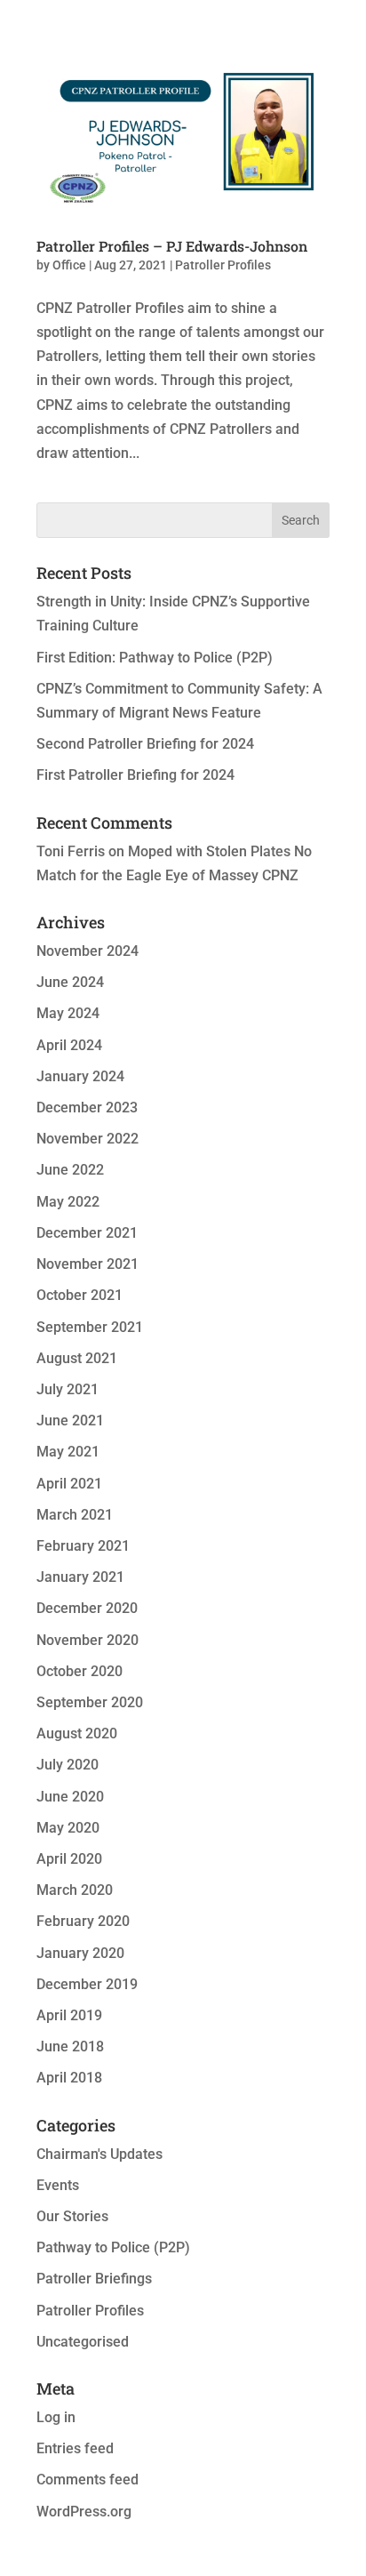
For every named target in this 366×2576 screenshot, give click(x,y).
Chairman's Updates (99, 2154)
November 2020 (88, 1640)
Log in (56, 2417)
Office (69, 265)
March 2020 (75, 1890)
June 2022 (70, 1170)
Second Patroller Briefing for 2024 (145, 744)
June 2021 (70, 1420)
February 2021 (83, 1546)
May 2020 (68, 1828)
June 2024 (70, 982)
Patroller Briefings (94, 2279)
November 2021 (88, 1264)
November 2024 (88, 951)
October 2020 (80, 1671)
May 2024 (68, 1013)
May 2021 (68, 1452)
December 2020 (87, 1608)
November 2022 (88, 1139)
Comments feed (88, 2480)
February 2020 (83, 1921)
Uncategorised (83, 2342)
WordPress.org (84, 2512)
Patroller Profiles (223, 265)
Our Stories (72, 2216)
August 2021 (77, 1358)
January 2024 (80, 1076)
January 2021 (80, 1577)
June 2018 (70, 2046)
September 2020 (90, 1702)
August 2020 (77, 1733)
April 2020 (69, 1859)
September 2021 (90, 1327)
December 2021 (87, 1233)
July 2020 (68, 1765)
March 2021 (75, 1515)
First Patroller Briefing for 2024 (135, 775)
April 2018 (69, 2078)
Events (58, 2185)
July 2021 (68, 1389)
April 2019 (69, 2015)
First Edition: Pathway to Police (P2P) (155, 658)
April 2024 (69, 1045)
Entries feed (75, 2448)
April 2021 (69, 1484)
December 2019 (87, 1984)
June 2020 (70, 1797)
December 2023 (87, 1107)
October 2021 (80, 1295)
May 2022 (68, 1202)
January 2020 (80, 1953)
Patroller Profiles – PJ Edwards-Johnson (172, 246)
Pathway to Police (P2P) (113, 2247)
